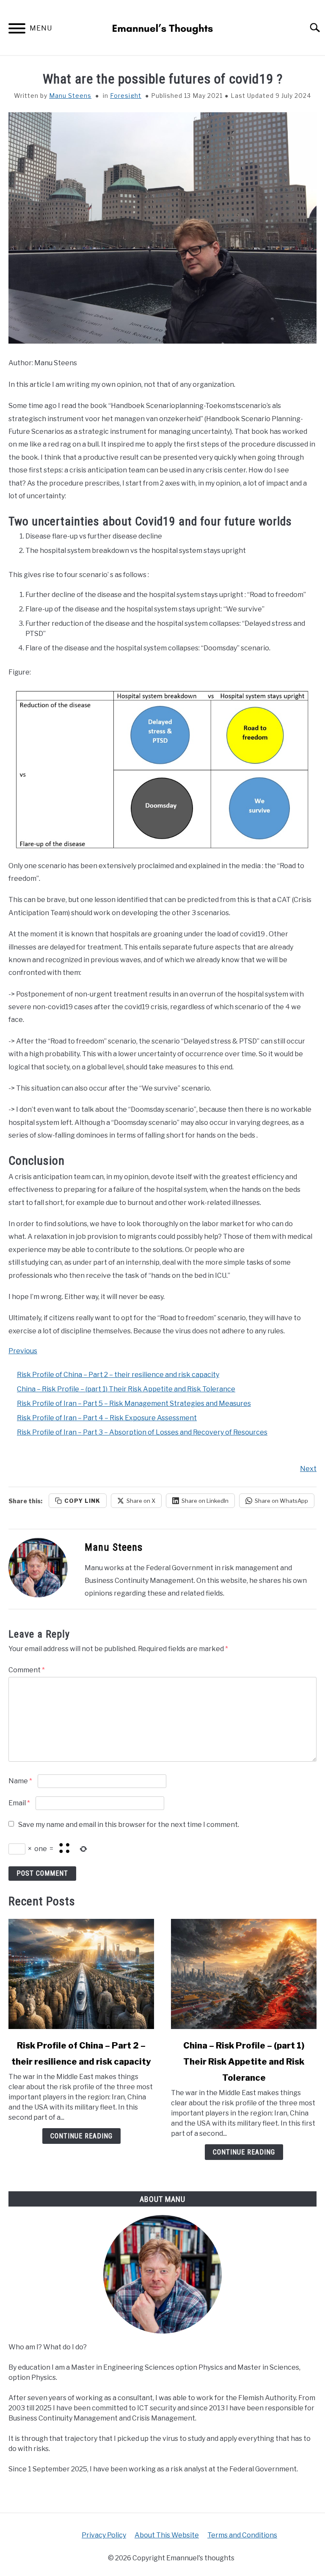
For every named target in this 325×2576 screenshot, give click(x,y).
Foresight (126, 96)
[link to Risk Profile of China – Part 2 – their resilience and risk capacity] (81, 1974)
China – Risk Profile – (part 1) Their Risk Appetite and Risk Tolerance (126, 1389)
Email (19, 1803)
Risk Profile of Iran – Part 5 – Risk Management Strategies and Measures (134, 1403)
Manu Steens (70, 96)
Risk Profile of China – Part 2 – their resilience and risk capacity (118, 1375)
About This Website (167, 2535)
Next (308, 1469)
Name (20, 1781)
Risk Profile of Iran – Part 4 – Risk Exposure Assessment (107, 1418)
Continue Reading (81, 2136)
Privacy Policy (104, 2535)
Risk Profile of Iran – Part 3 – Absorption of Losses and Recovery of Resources (142, 1432)
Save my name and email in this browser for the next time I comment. (129, 1825)
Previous (23, 1351)
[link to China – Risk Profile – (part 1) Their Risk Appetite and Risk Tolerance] (244, 1974)
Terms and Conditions (242, 2535)
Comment (27, 1670)
